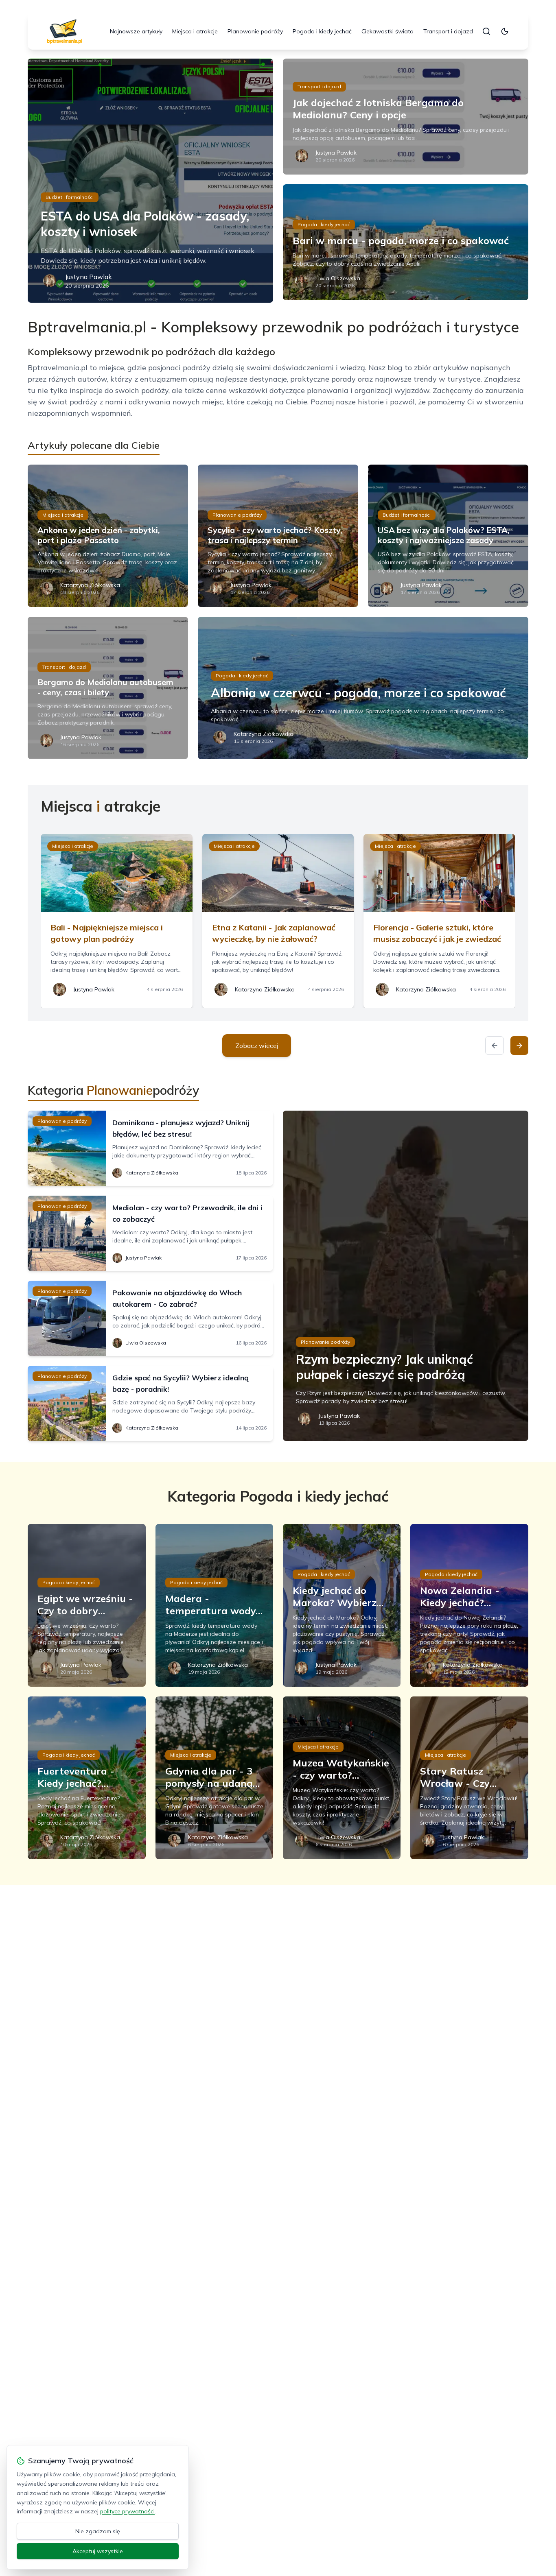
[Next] (519, 1046)
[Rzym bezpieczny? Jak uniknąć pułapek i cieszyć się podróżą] (406, 1276)
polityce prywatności (127, 2511)
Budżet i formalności (70, 197)
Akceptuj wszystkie (98, 2551)
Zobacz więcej (257, 1046)
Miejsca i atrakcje (195, 31)
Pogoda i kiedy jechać (322, 31)
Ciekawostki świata (387, 31)
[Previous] (495, 1046)
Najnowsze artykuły (136, 31)
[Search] (486, 31)
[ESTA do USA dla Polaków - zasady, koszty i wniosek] (150, 181)
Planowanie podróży (255, 31)
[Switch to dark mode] (505, 31)
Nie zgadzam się (98, 2531)
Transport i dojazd (448, 31)
